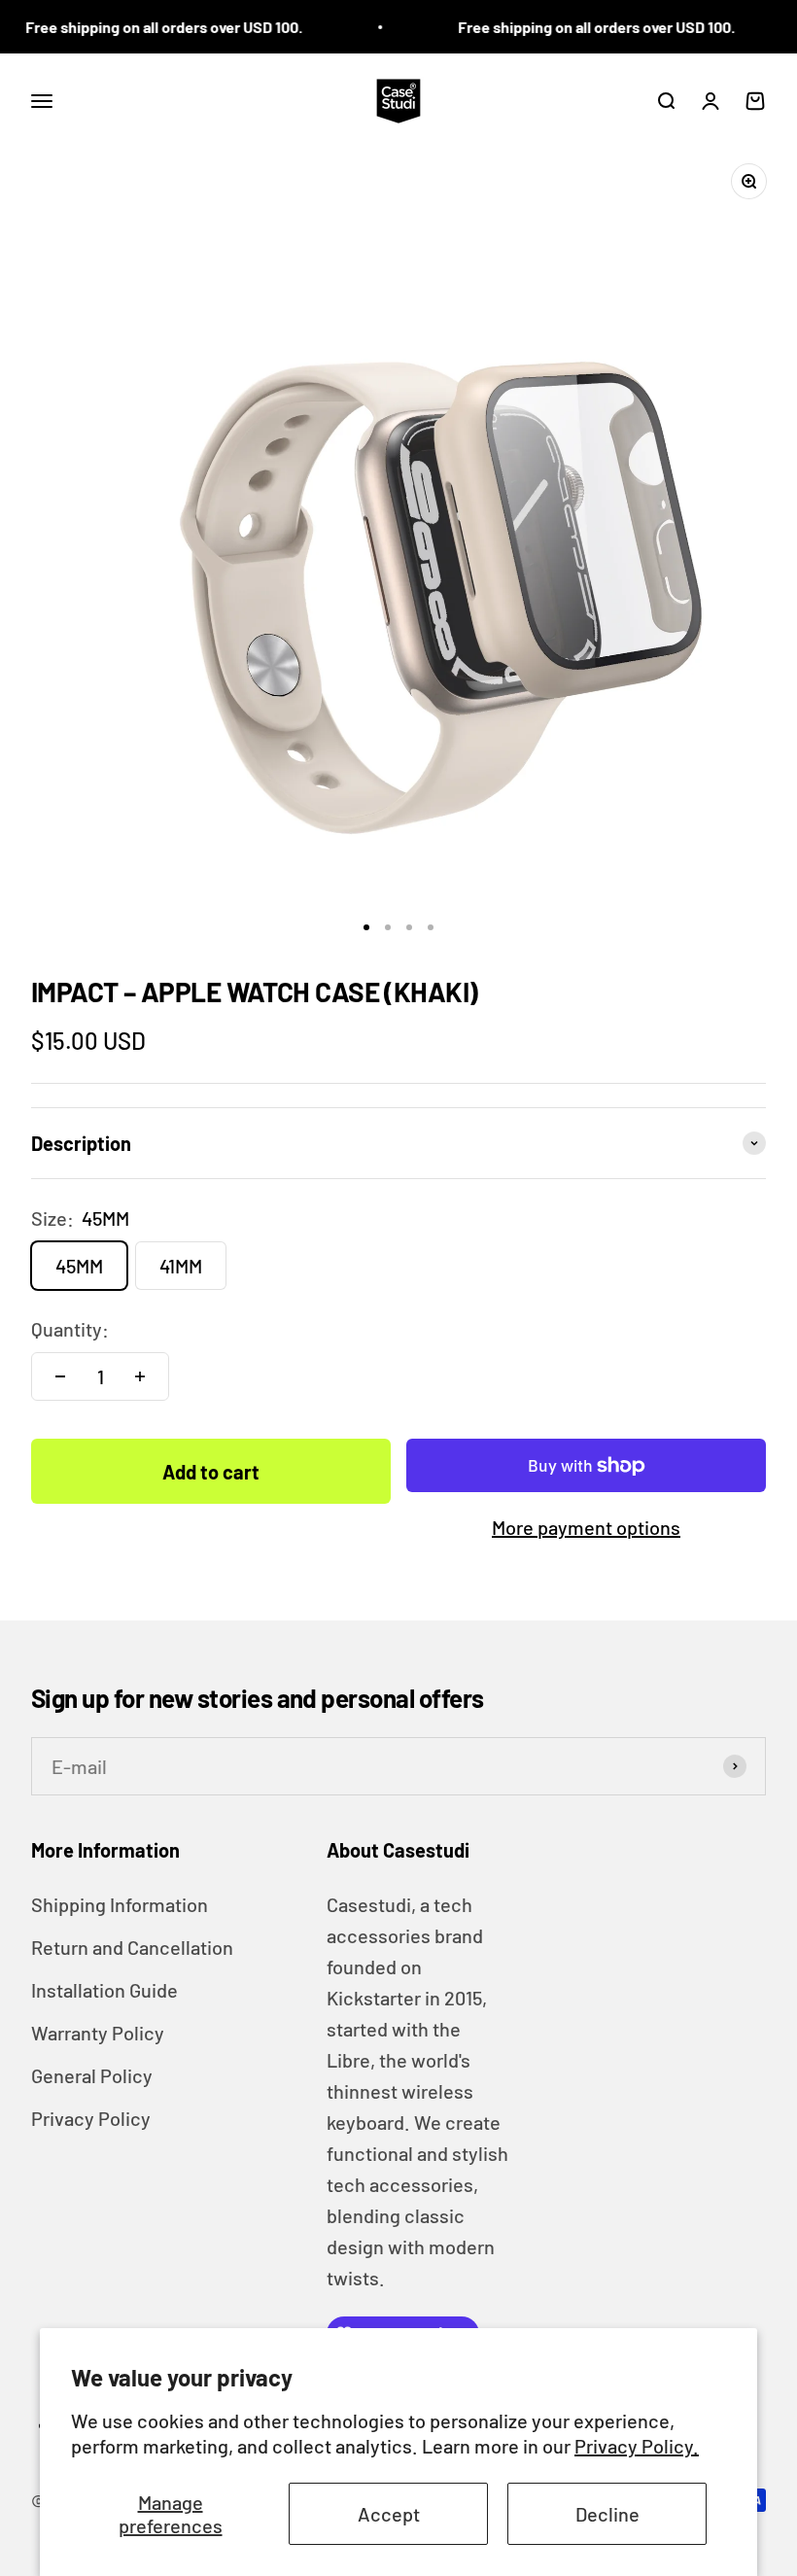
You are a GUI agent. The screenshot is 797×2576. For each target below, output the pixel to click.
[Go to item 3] (409, 927)
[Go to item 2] (388, 927)
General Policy (92, 2075)
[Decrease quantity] (60, 1376)
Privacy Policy (91, 2118)
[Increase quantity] (140, 1376)
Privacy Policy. (637, 2446)
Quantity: (70, 1329)
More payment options (586, 1527)
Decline (607, 2514)
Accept (389, 2514)
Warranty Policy (98, 2033)
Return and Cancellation (132, 1947)
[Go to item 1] (366, 927)
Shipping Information (120, 1904)
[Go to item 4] (431, 927)
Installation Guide (104, 1990)
